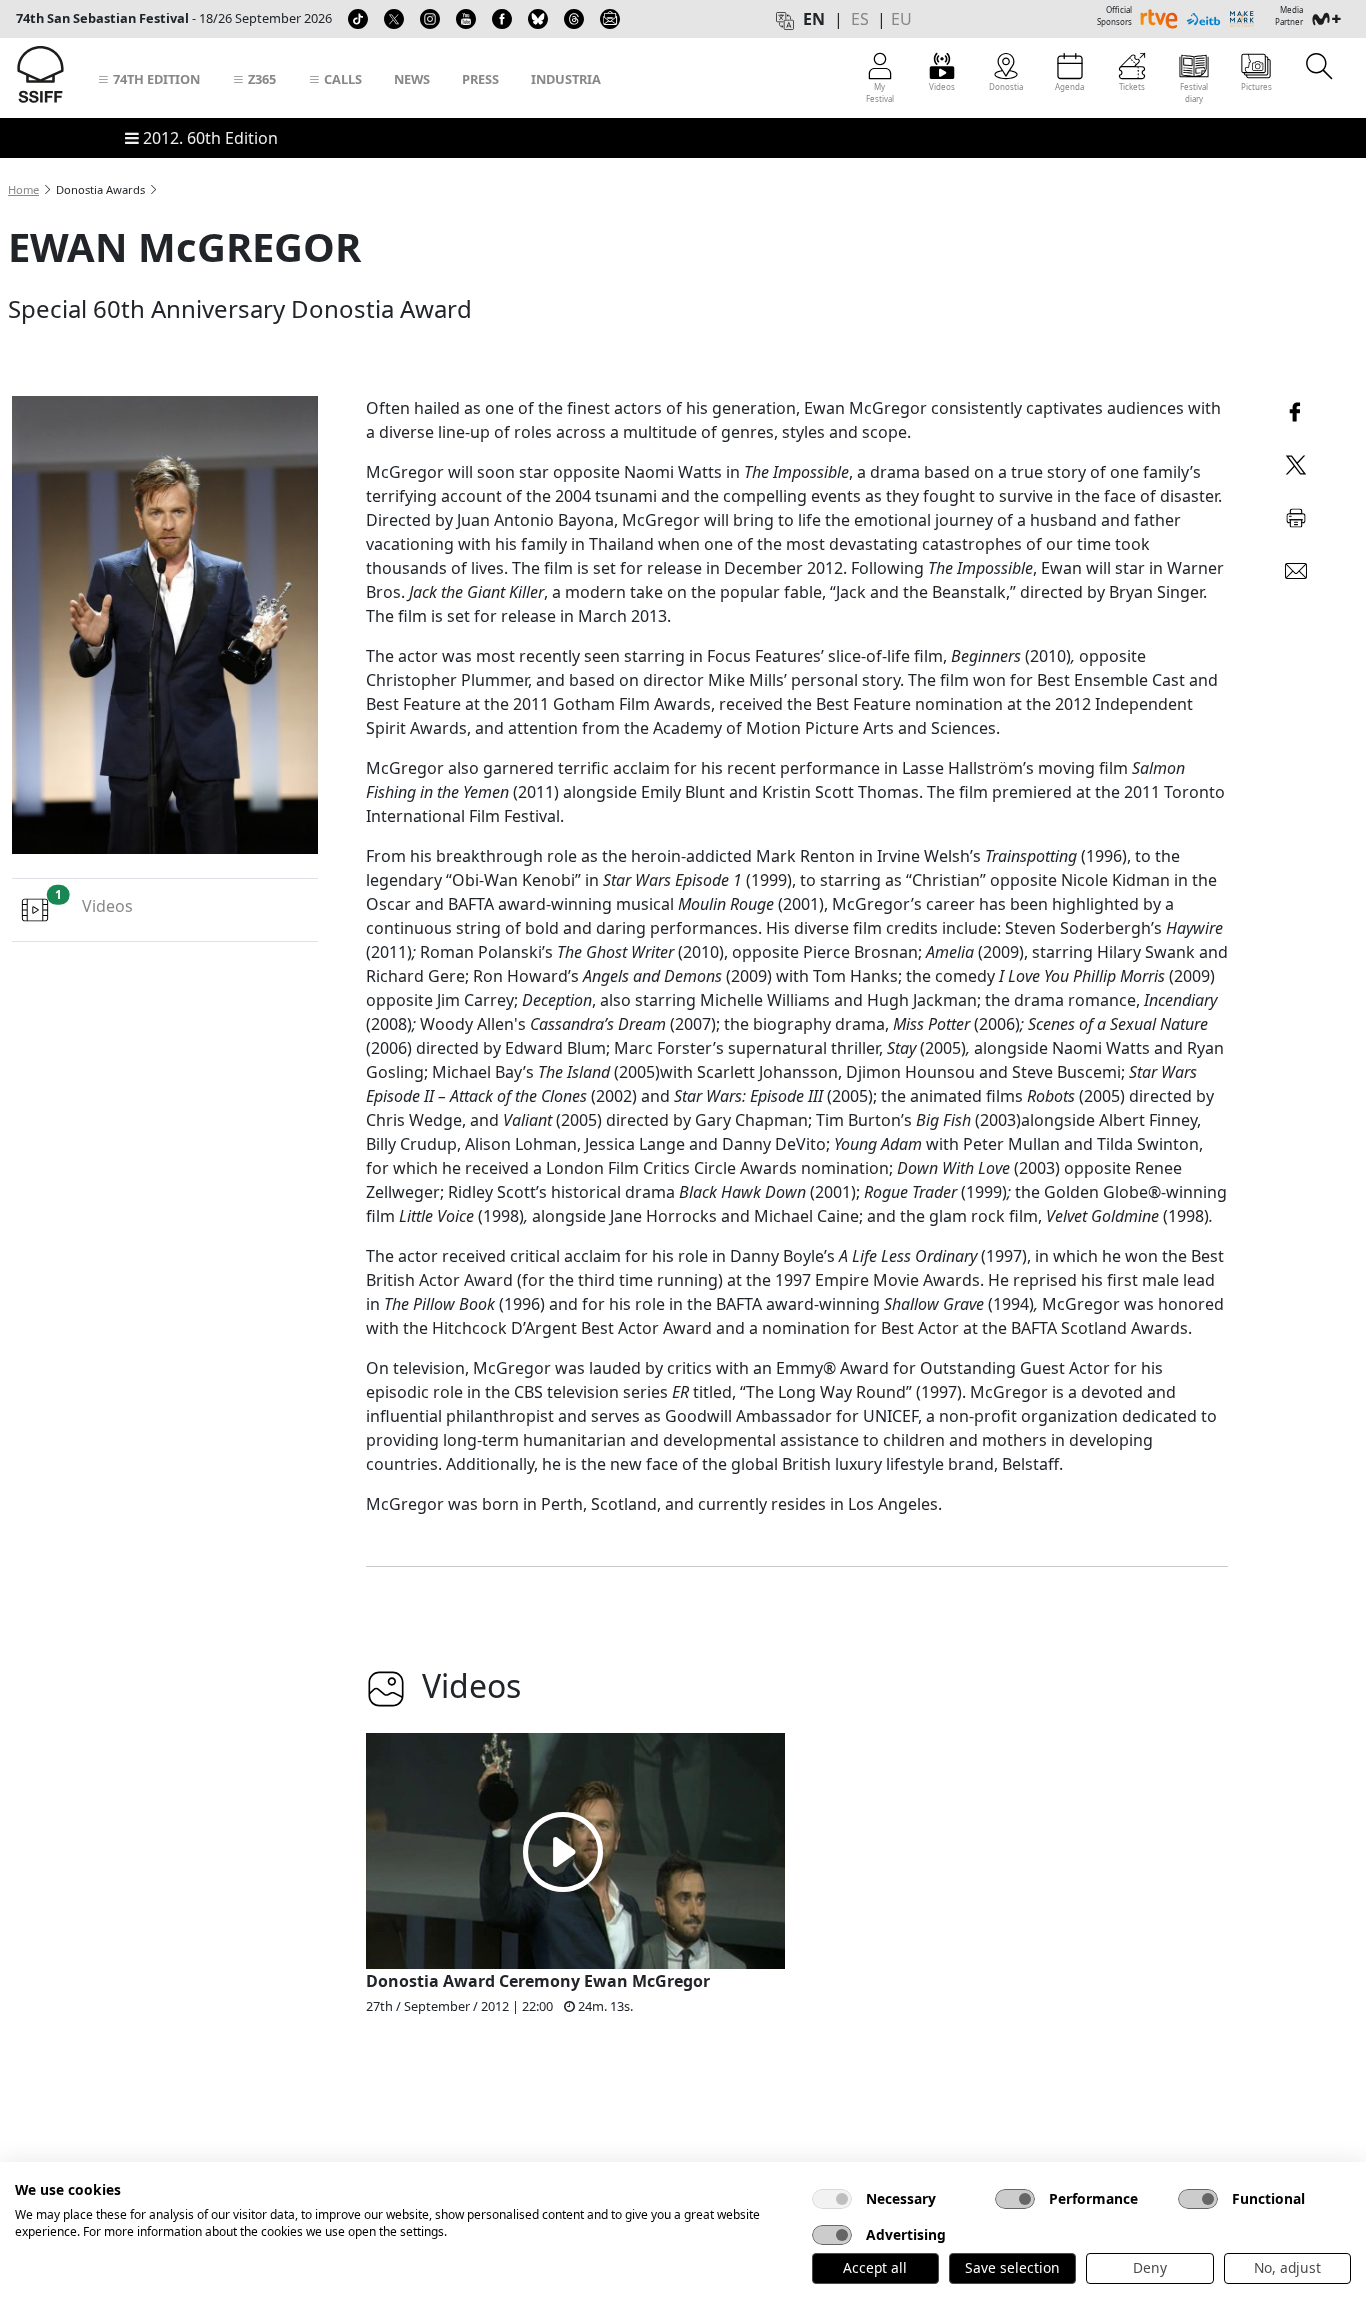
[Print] (1296, 514)
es (860, 19)
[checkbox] (832, 2199)
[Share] (1296, 409)
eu (901, 19)
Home (23, 189)
